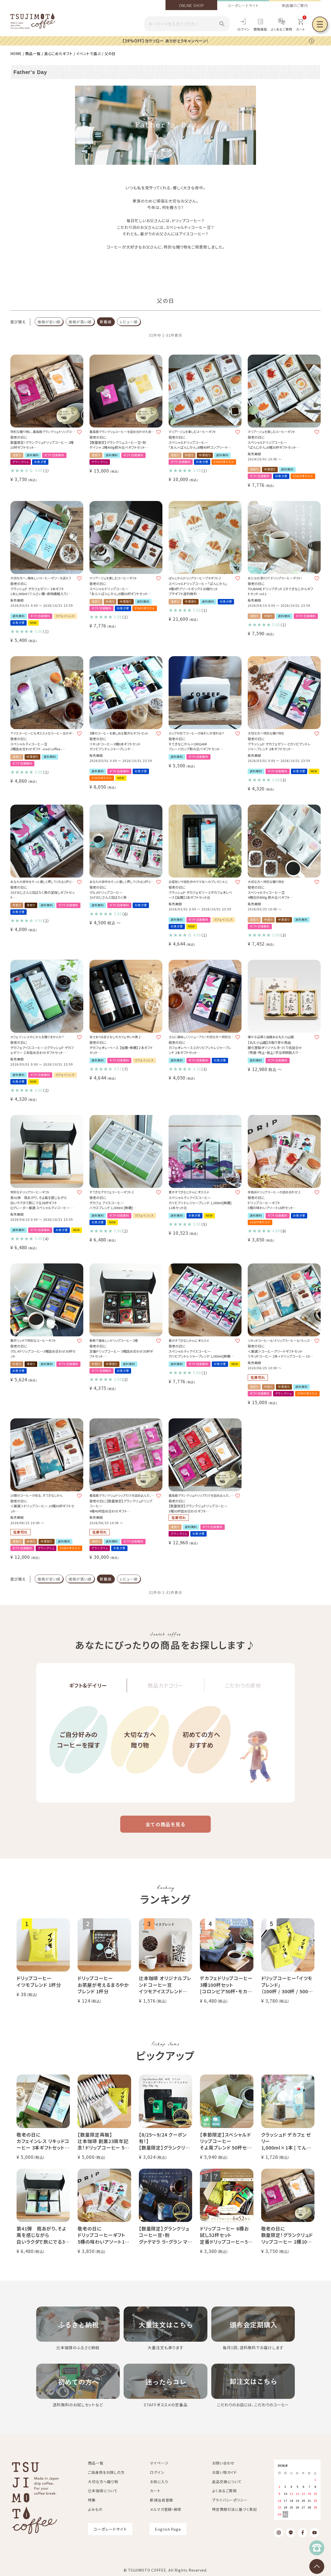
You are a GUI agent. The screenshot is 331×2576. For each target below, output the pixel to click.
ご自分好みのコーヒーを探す (78, 1740)
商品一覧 (33, 54)
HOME (16, 54)
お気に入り (159, 2482)
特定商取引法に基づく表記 (235, 2509)
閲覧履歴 (260, 29)
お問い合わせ (223, 2463)
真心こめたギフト (58, 54)
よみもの (95, 2509)
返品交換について (227, 2482)
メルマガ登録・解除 (166, 2509)
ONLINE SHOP (191, 5)
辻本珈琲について (103, 2491)
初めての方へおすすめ (201, 1740)
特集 (92, 2500)
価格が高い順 (80, 322)
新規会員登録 (161, 2500)
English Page (168, 2529)
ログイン (244, 29)
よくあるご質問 (282, 29)
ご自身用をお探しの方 (106, 2472)
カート (155, 2491)
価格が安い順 (49, 322)
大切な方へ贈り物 (140, 1740)
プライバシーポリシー (230, 2500)
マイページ (159, 2463)
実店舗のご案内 (295, 5)
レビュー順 (129, 322)
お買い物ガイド (224, 2472)
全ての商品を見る (165, 1824)
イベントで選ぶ (89, 54)
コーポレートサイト (243, 5)
